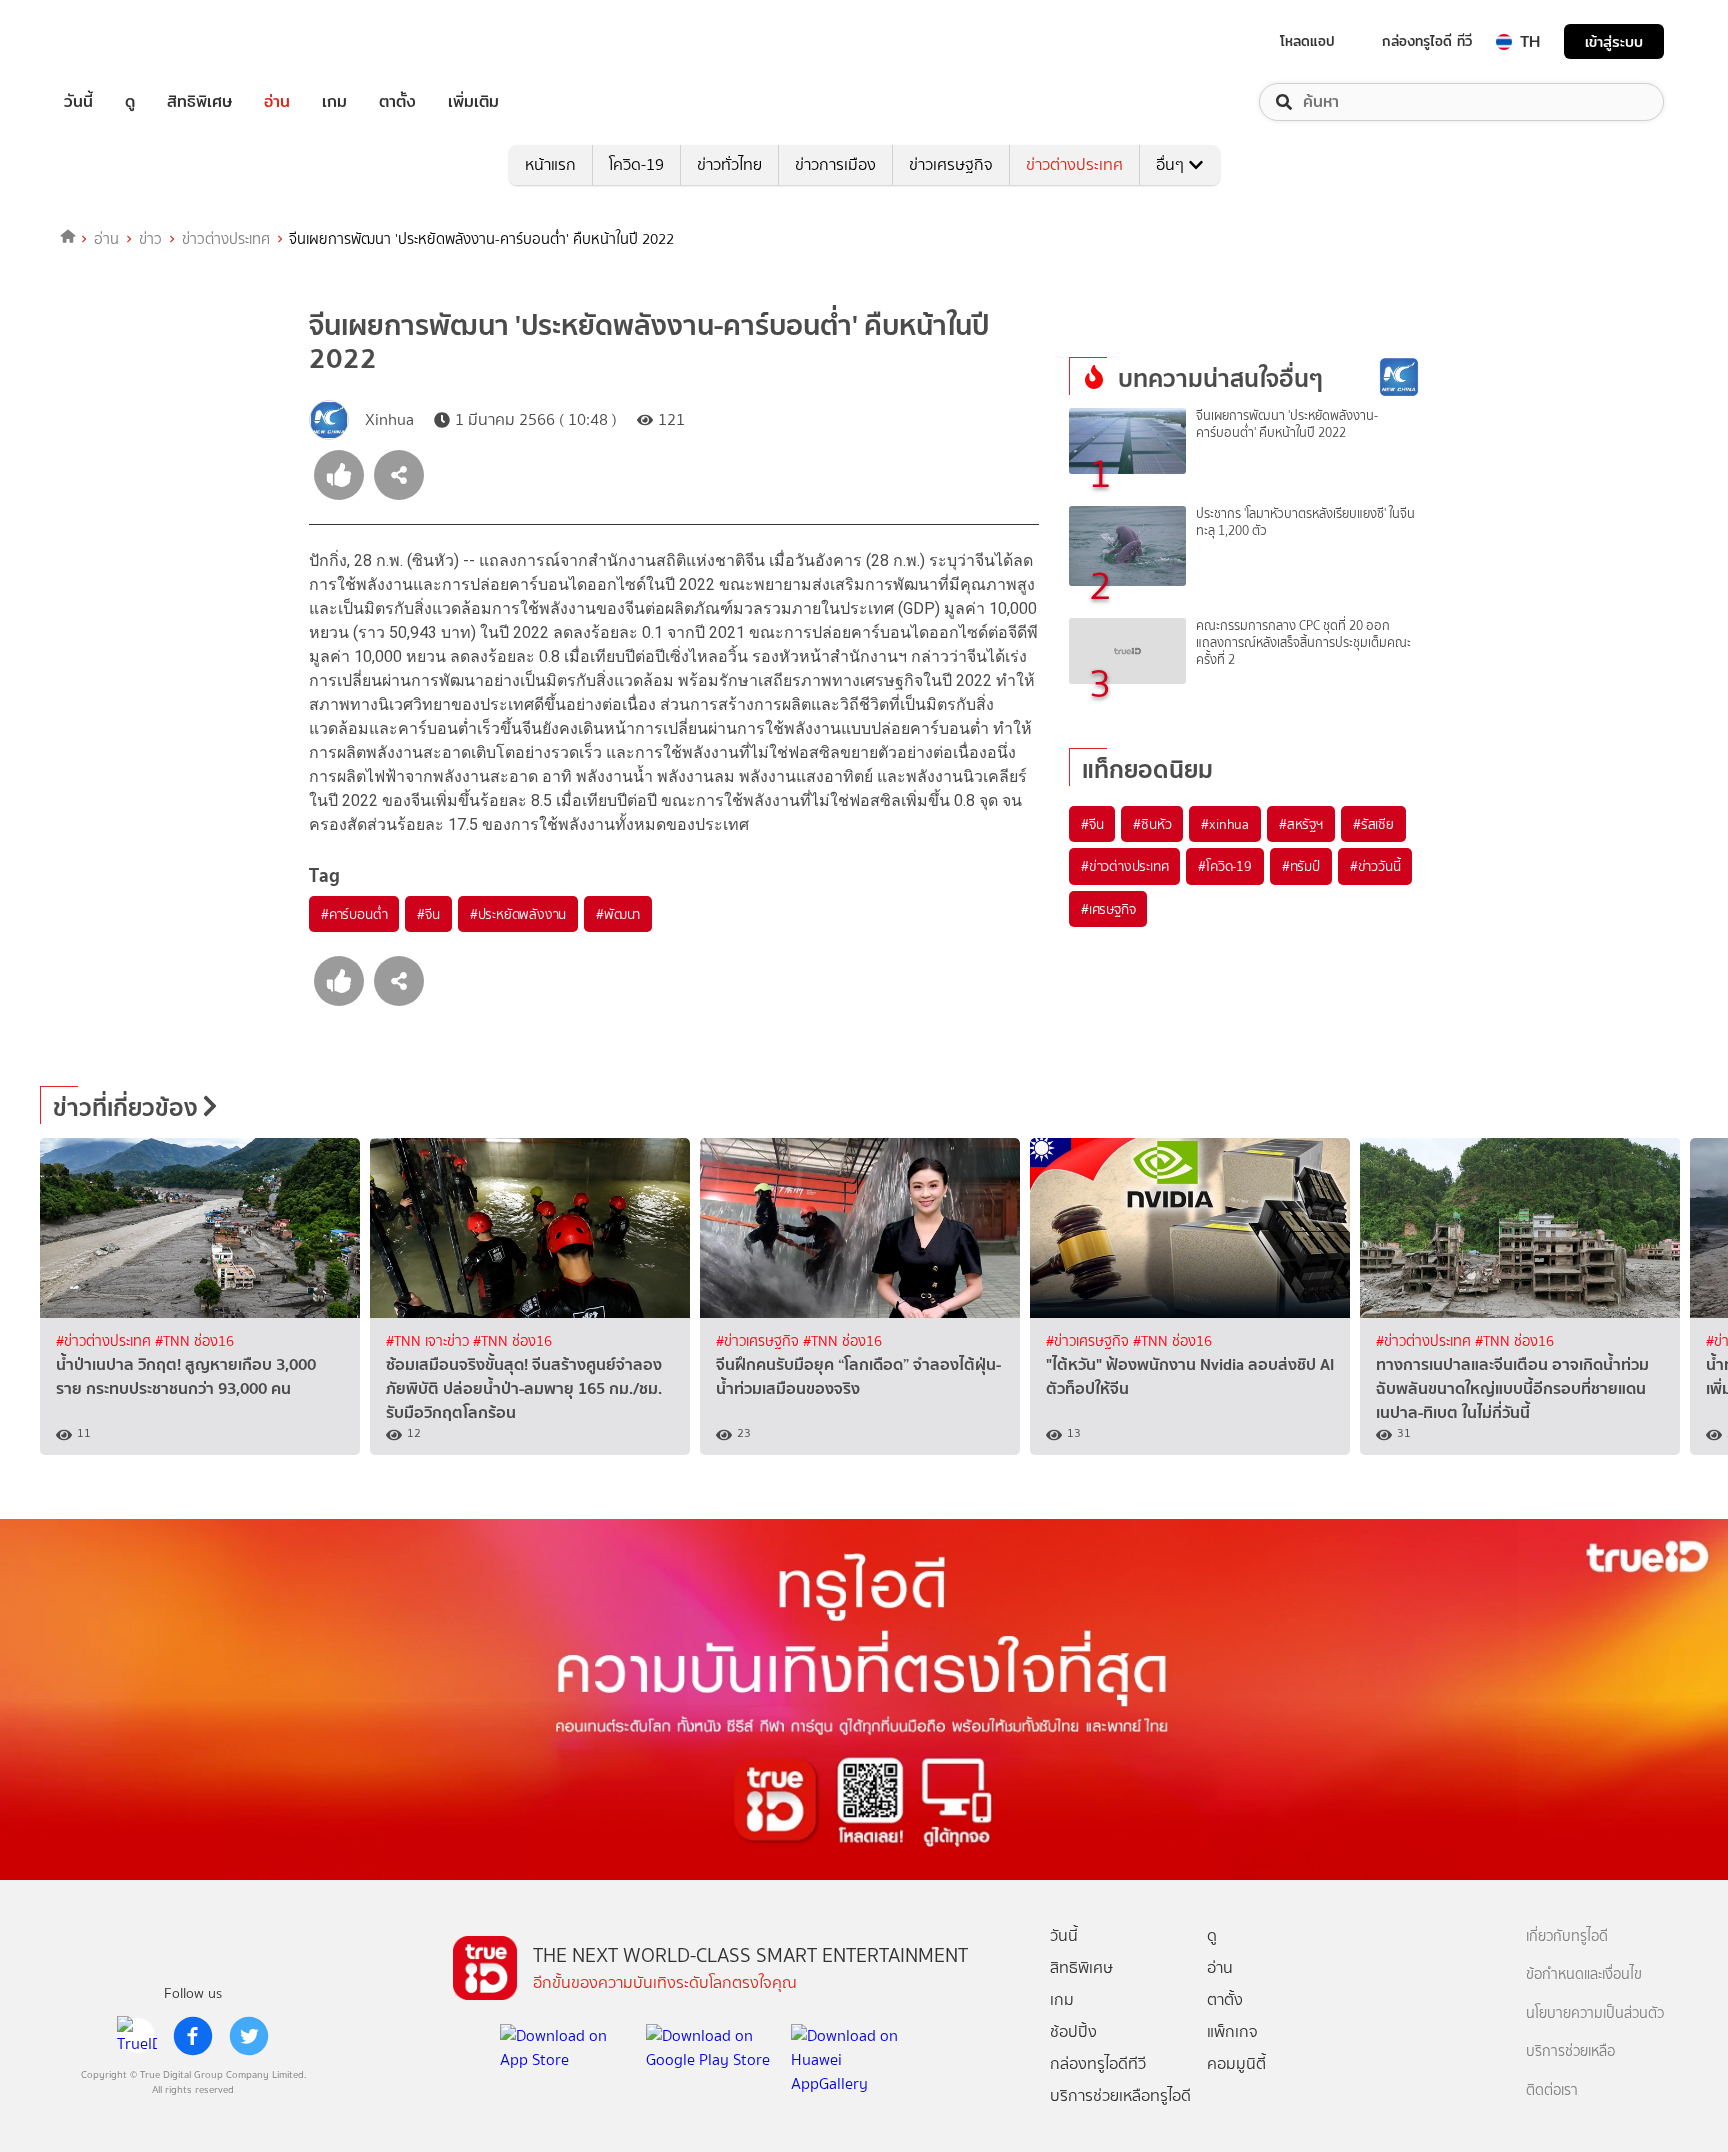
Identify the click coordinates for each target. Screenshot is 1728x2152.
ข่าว (150, 239)
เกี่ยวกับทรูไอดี (1567, 1936)
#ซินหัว (1152, 824)
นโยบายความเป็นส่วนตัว (1595, 2013)
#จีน (428, 914)
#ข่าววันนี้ (1375, 866)
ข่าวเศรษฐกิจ (951, 164)
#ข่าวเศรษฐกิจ (759, 1341)
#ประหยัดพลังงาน (518, 914)
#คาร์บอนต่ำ (354, 914)
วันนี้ (78, 102)
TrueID (124, 41)
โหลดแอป (1307, 41)
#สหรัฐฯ (1301, 824)
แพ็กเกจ (1232, 2031)
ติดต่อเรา (1552, 2090)
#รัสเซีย (1373, 824)
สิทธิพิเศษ (199, 102)
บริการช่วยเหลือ (1570, 2051)
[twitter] (249, 2036)
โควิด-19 (636, 164)
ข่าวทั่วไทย (729, 164)
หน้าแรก (550, 164)
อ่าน (277, 102)
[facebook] (193, 2036)
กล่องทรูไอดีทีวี (1098, 2063)
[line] (137, 2036)
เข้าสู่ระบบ (1614, 41)
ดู (130, 102)
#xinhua (1225, 824)
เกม (334, 102)
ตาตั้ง (397, 102)
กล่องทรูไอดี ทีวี (1427, 41)
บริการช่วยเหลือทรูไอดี (1120, 2095)
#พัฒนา (618, 914)
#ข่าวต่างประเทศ (1124, 866)
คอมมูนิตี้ (1236, 2063)
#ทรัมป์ (1301, 866)
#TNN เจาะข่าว (429, 1341)
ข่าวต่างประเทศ (1074, 164)
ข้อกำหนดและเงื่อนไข (1584, 1974)
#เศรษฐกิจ (1108, 909)
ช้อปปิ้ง (1073, 2031)
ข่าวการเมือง (835, 164)
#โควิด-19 (1224, 866)
